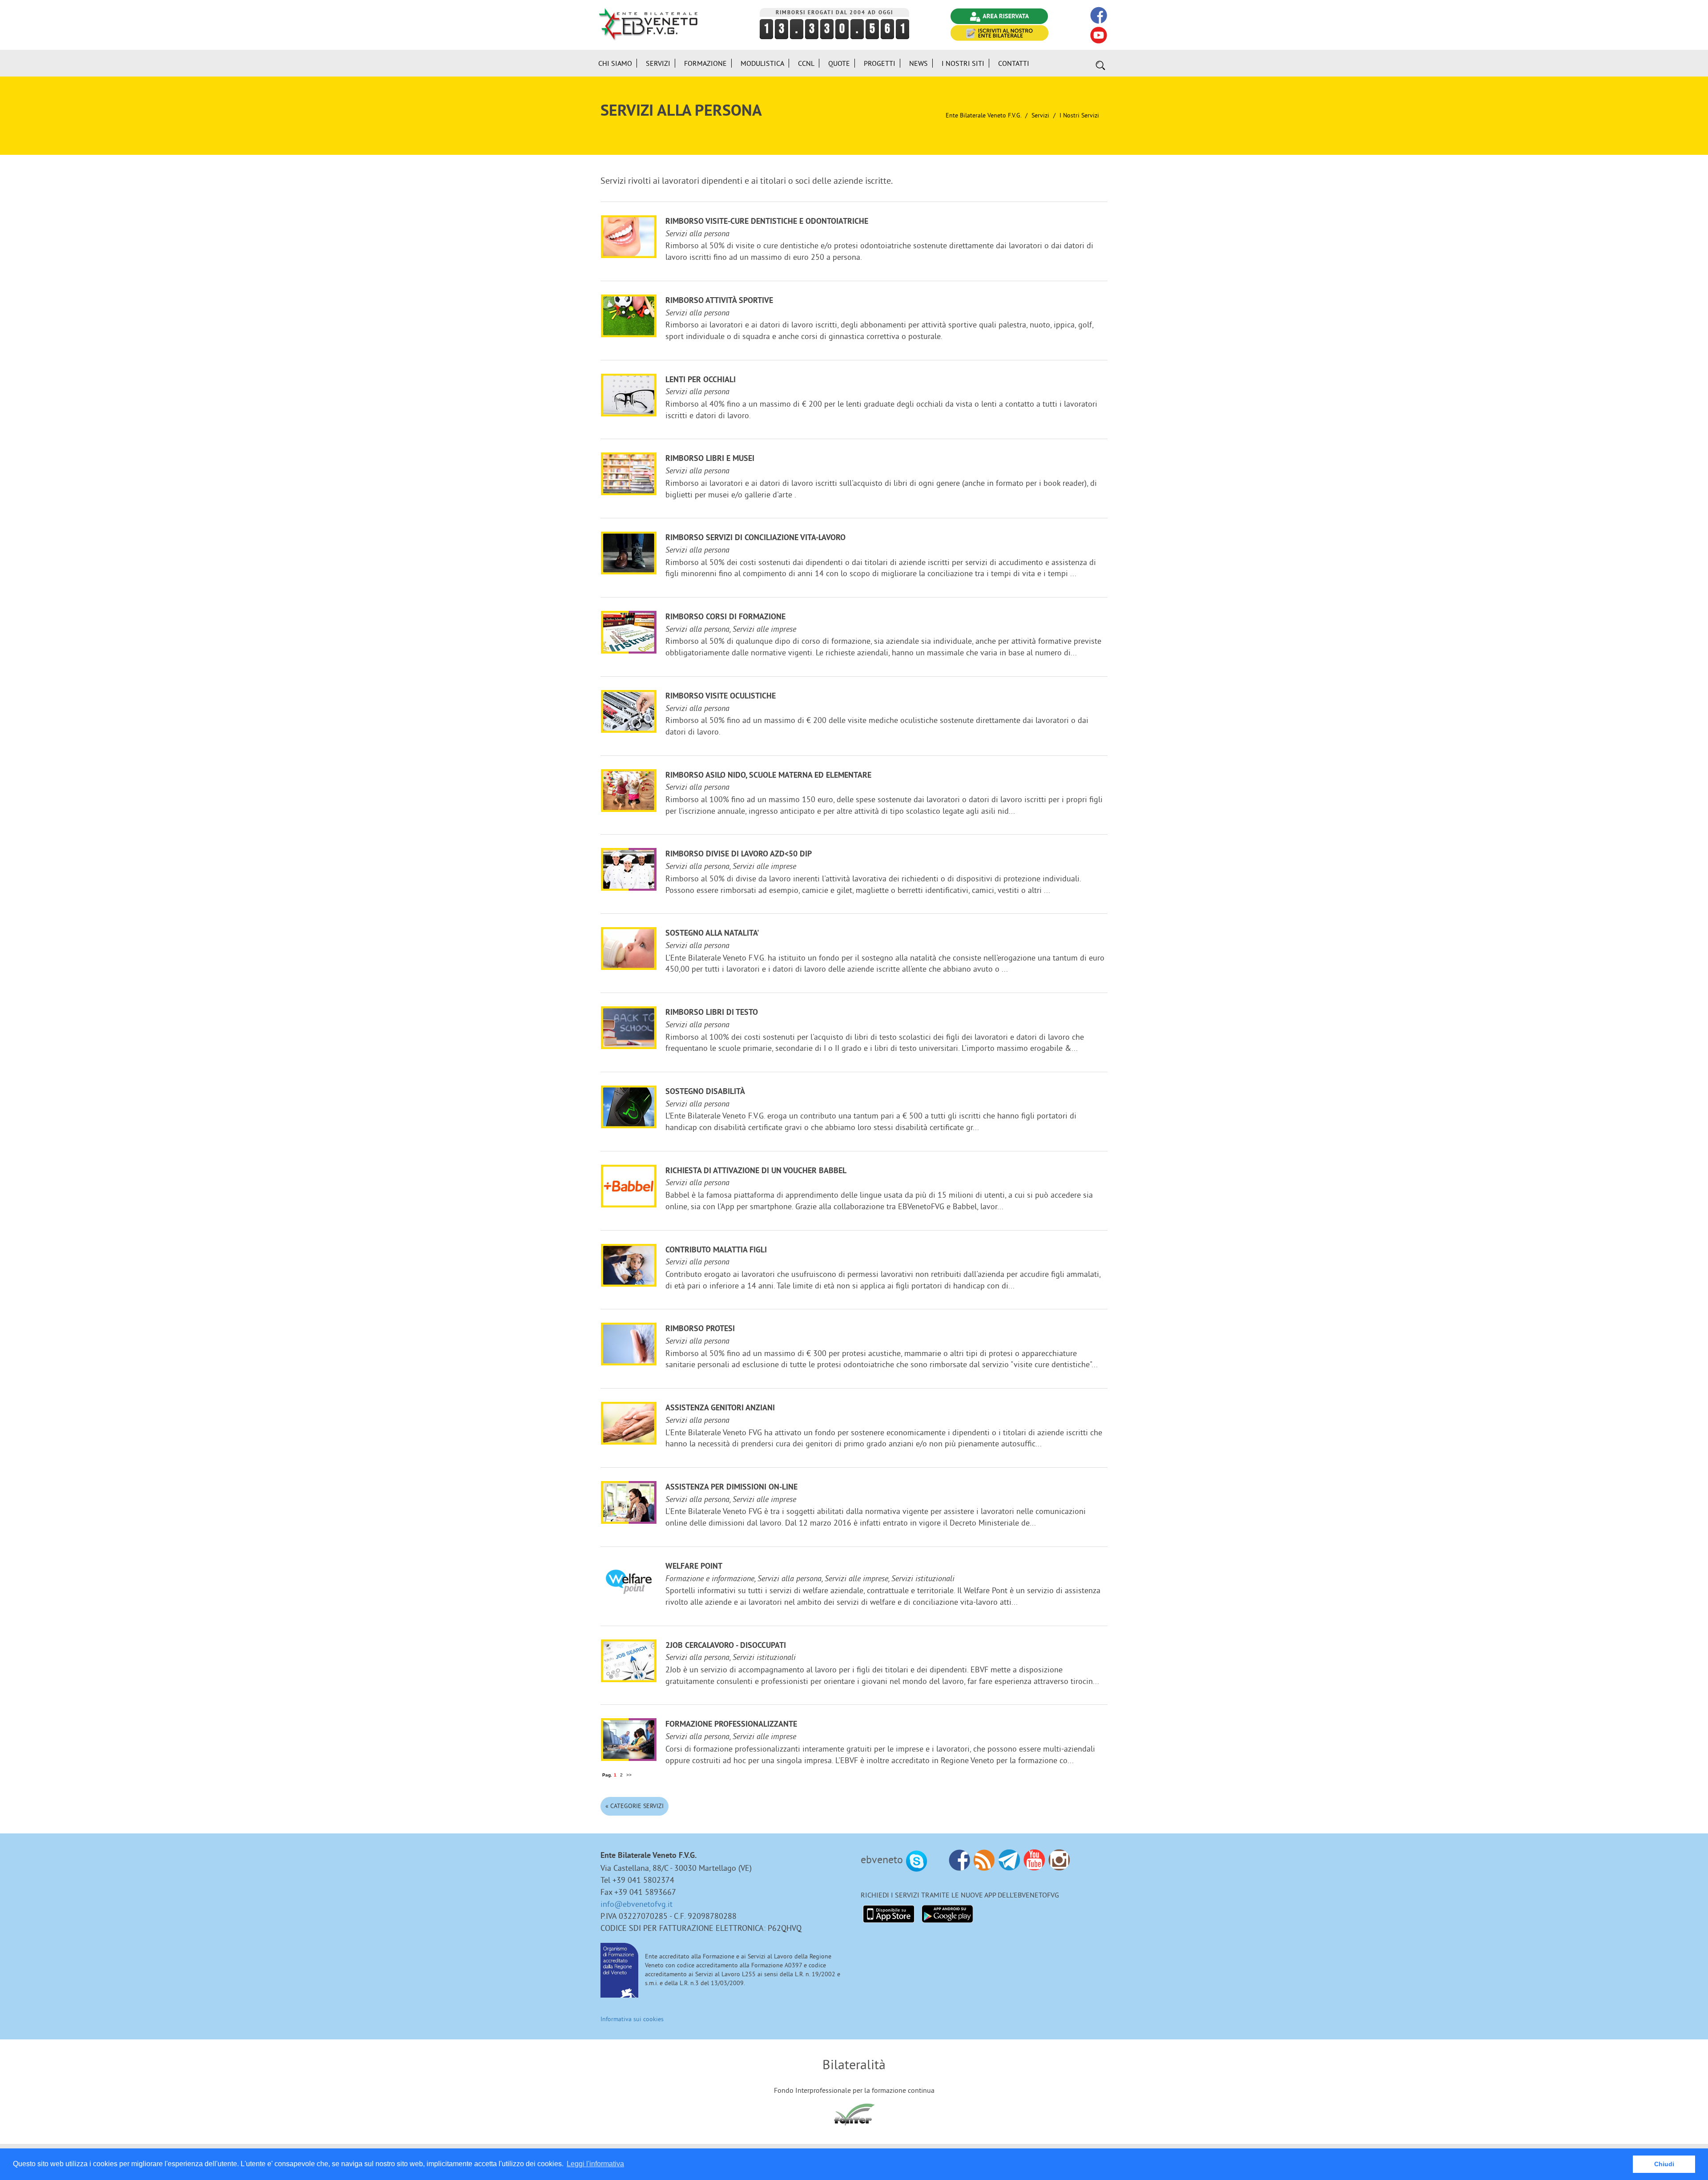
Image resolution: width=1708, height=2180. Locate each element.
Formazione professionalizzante (731, 1725)
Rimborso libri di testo (712, 1013)
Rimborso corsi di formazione (725, 617)
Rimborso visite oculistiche (721, 696)
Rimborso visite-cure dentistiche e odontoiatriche (767, 222)
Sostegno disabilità (705, 1092)
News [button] (918, 63)
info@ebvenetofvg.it (636, 1904)
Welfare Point (694, 1567)
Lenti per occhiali (701, 380)
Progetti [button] (880, 63)
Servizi (1040, 115)
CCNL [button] (806, 63)
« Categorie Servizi (634, 1806)
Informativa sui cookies (632, 2019)
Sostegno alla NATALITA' (712, 934)
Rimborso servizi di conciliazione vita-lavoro (755, 538)
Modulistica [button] (762, 63)
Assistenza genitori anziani (720, 1408)
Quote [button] (839, 63)
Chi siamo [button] (615, 63)
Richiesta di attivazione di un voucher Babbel (756, 1171)
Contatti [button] (1014, 63)
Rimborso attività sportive (719, 301)
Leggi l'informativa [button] (595, 2164)
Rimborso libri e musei (710, 459)
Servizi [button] (658, 63)
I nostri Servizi (1079, 115)
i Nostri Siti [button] (963, 63)
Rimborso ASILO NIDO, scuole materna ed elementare (768, 776)
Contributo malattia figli (716, 1250)
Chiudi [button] (1664, 2164)
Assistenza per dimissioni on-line (731, 1488)
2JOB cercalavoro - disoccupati (726, 1646)
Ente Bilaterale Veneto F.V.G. (983, 115)
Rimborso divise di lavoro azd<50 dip (739, 854)
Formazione (705, 63)
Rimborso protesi (700, 1329)
